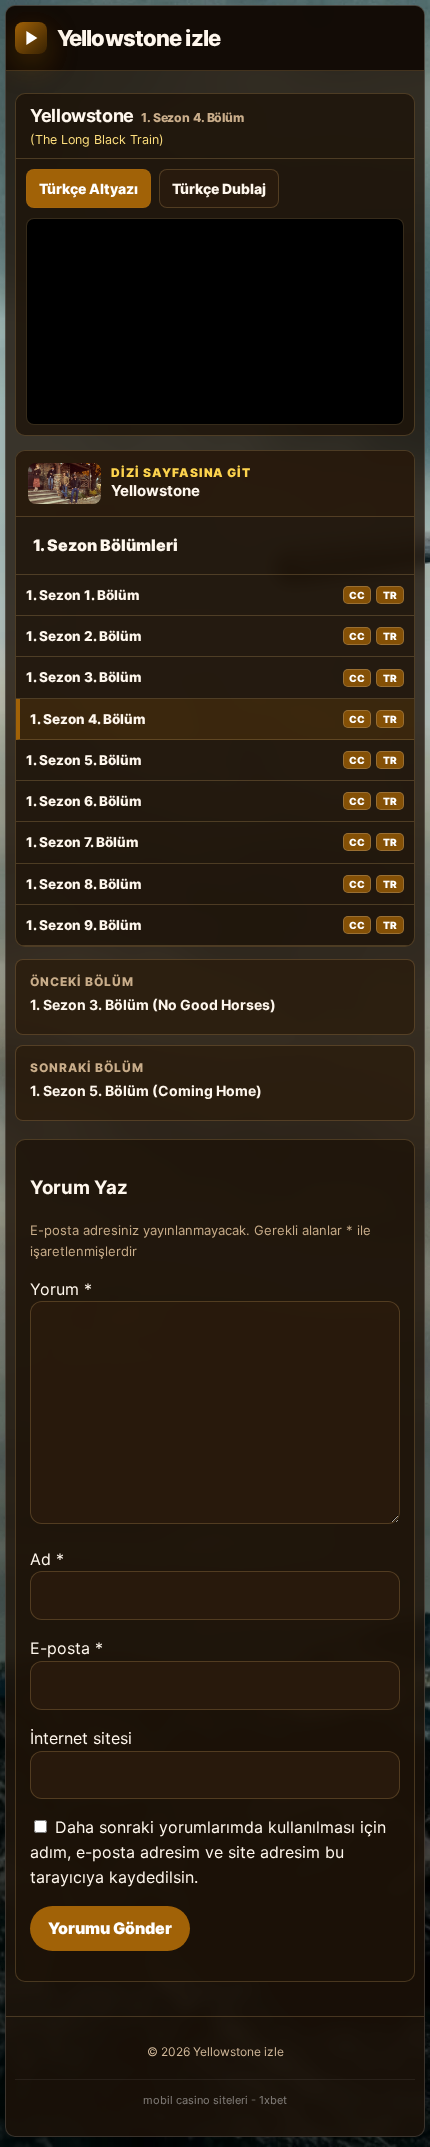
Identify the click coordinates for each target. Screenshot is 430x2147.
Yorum (61, 1289)
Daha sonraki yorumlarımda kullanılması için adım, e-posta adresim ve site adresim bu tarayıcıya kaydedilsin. (208, 1852)
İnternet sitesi (81, 1738)
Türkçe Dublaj (219, 188)
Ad (47, 1559)
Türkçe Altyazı (88, 188)
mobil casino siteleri (195, 2100)
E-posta (66, 1648)
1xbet (273, 2100)
